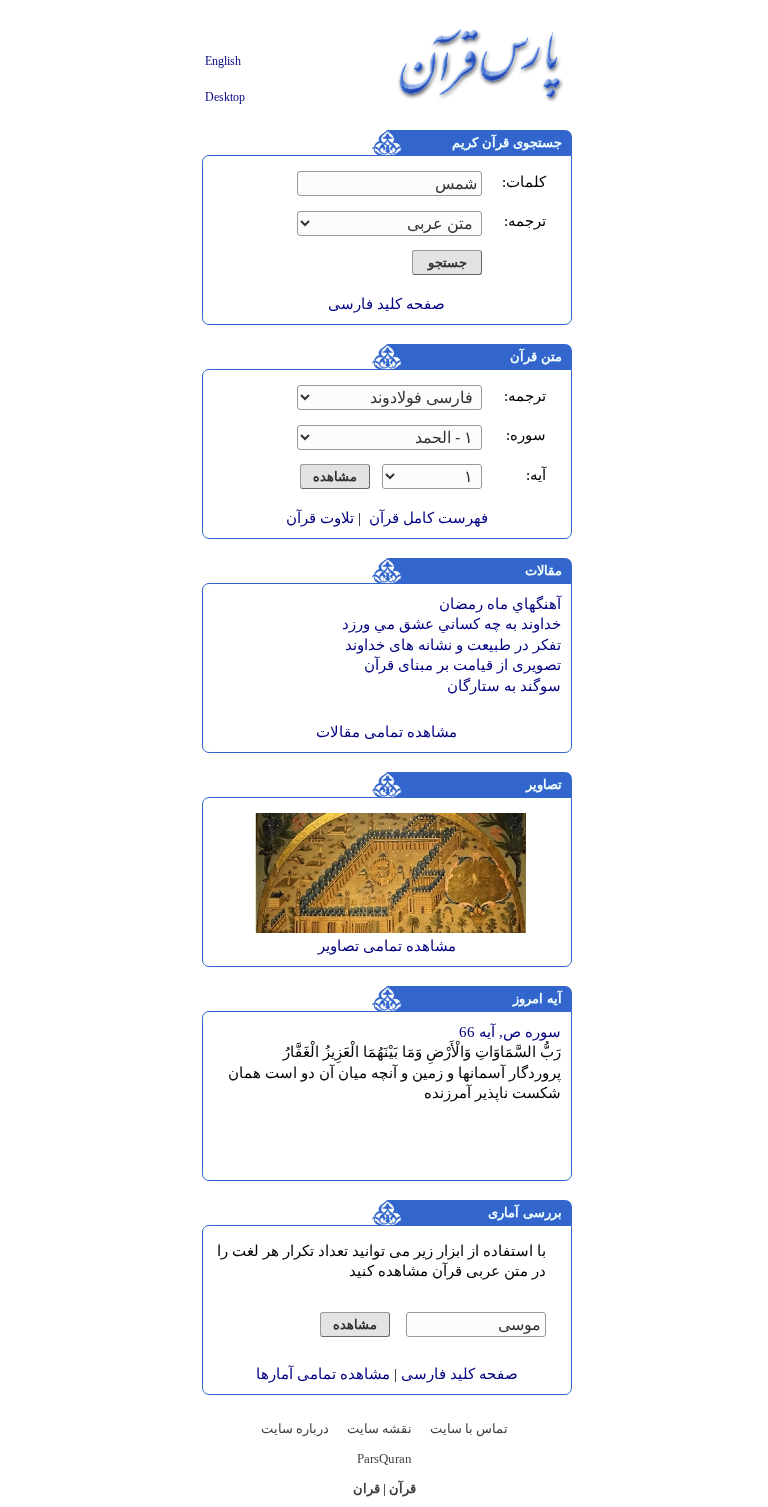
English (223, 61)
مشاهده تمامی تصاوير (387, 946)
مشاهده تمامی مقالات (386, 732)
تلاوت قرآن (320, 518)
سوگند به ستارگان (504, 686)
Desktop (225, 97)
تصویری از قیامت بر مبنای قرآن (462, 665)
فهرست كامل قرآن (428, 518)
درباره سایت (295, 1428)
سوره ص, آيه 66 (510, 1032)
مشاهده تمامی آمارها (323, 1374)
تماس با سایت (469, 1428)
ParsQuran (384, 1458)
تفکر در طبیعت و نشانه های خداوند (453, 645)
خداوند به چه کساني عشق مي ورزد (451, 624)
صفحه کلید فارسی (386, 304)
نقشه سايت (379, 1428)
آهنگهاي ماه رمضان (500, 604)
